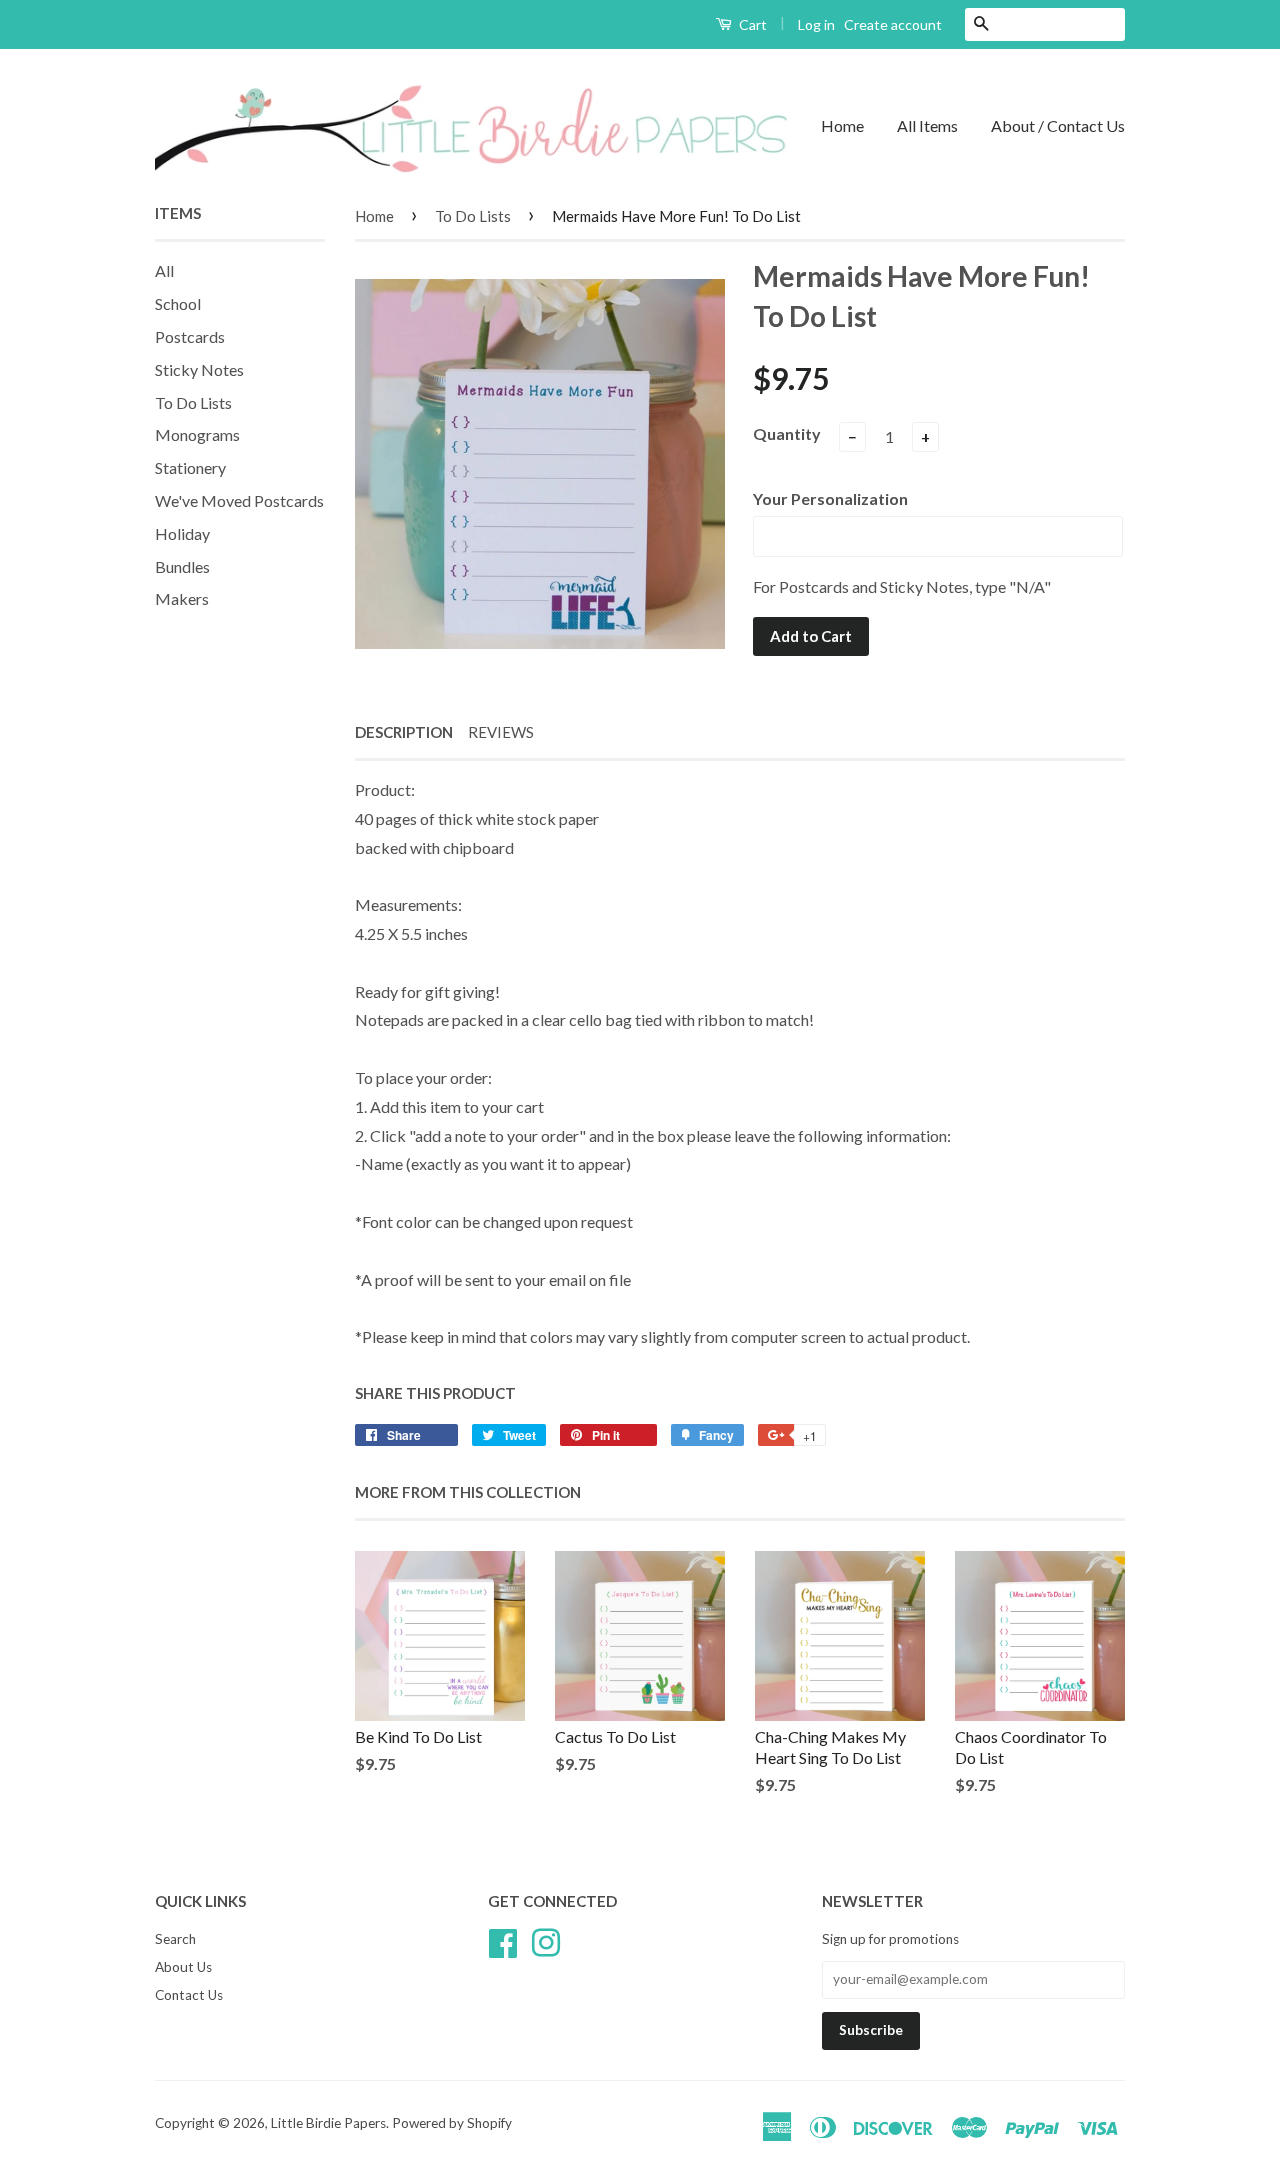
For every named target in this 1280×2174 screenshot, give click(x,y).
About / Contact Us (1058, 125)
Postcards (190, 336)
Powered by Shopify (452, 2123)
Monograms (197, 434)
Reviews (501, 732)
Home (842, 125)
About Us (183, 1967)
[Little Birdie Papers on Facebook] (503, 1940)
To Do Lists (193, 402)
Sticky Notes (199, 369)
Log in (816, 24)
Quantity (787, 433)
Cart (751, 24)
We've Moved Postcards (239, 500)
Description (404, 732)
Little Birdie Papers (328, 2123)
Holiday (182, 533)
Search (175, 1939)
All (164, 270)
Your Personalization (830, 498)
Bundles (182, 566)
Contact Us (189, 1995)
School (178, 303)
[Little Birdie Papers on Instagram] (546, 1940)
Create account (893, 24)
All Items (927, 125)
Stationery (190, 467)
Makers (182, 598)
